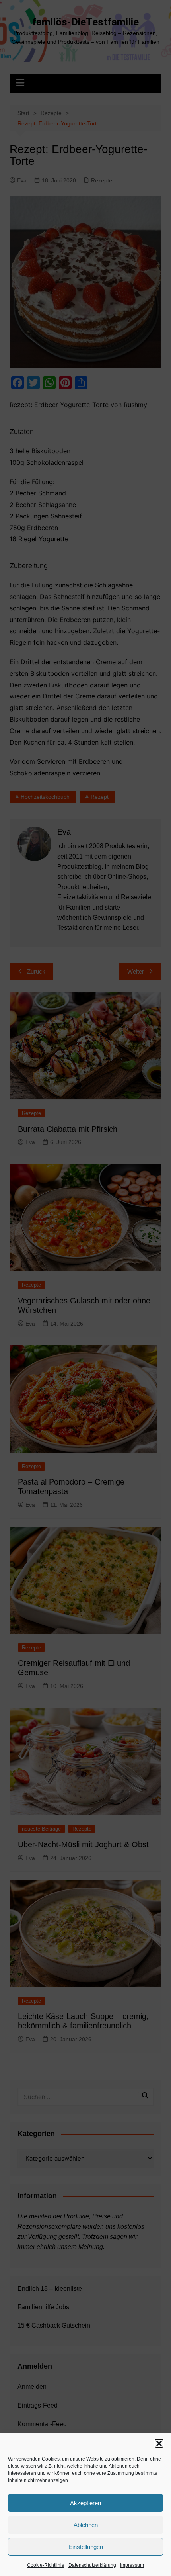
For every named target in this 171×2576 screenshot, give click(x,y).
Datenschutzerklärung (92, 2565)
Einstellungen (86, 2547)
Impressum (132, 2565)
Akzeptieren (85, 2503)
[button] (159, 2443)
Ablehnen (86, 2525)
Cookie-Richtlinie (46, 2565)
